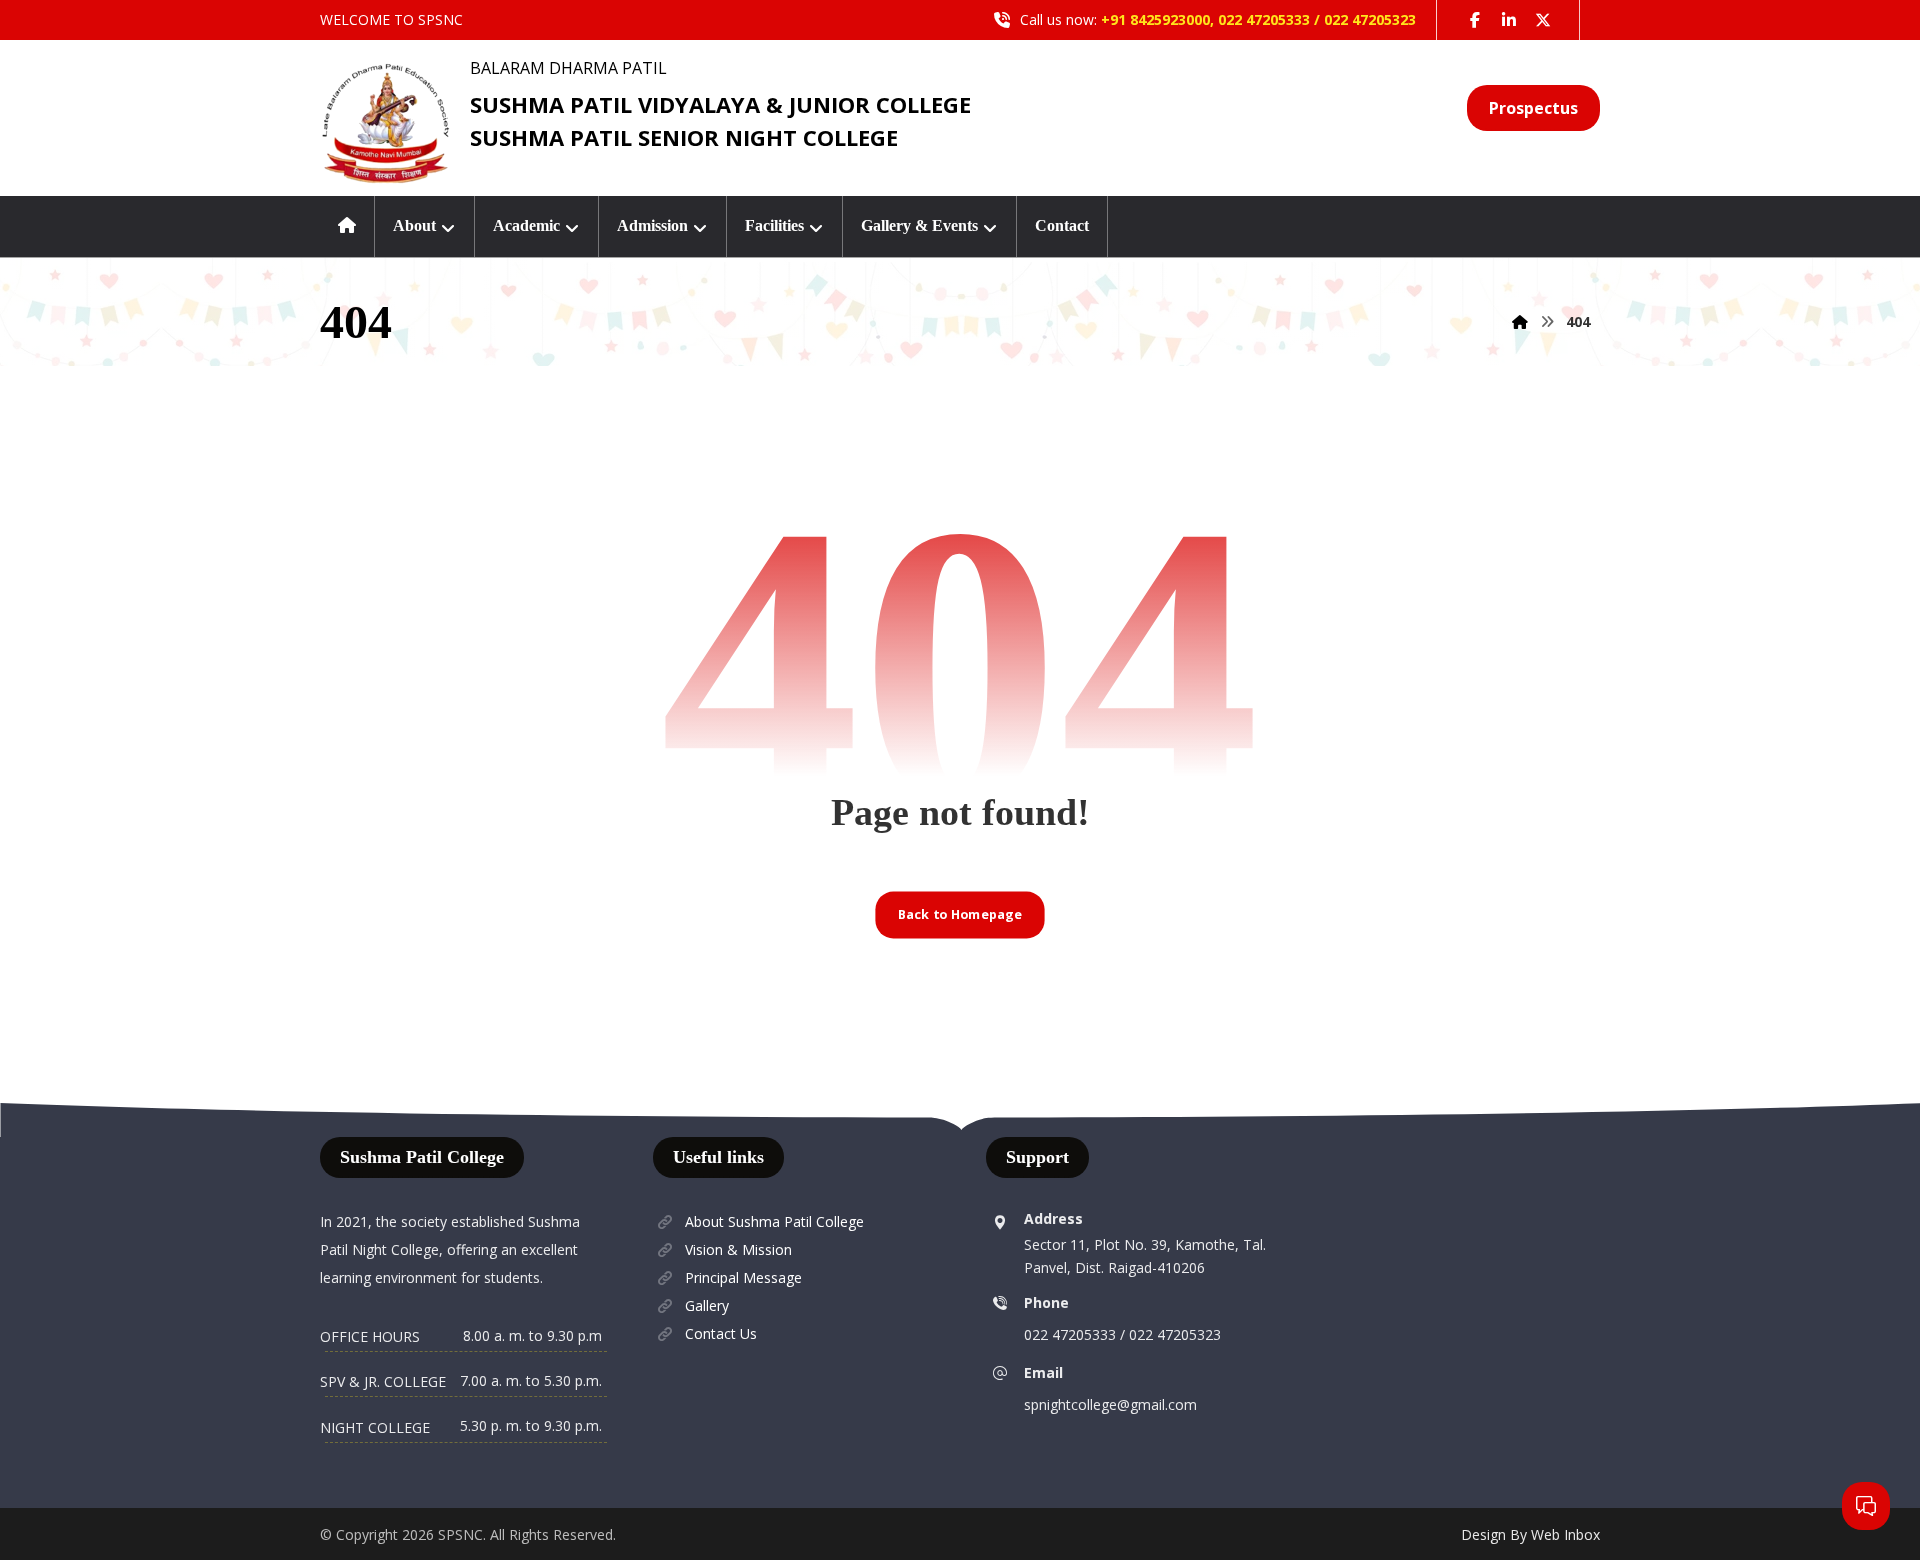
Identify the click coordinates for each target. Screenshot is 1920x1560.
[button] (1475, 20)
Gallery (707, 1305)
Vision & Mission (738, 1249)
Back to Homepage (960, 914)
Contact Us (721, 1333)
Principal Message (743, 1277)
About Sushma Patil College (774, 1221)
